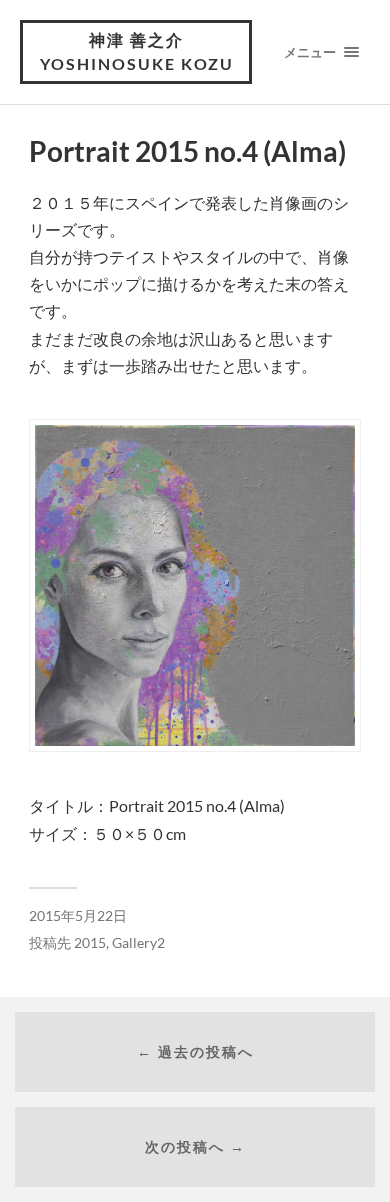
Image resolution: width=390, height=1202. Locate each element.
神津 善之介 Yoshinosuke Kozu (137, 51)
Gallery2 (138, 943)
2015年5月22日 (78, 916)
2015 (90, 943)
